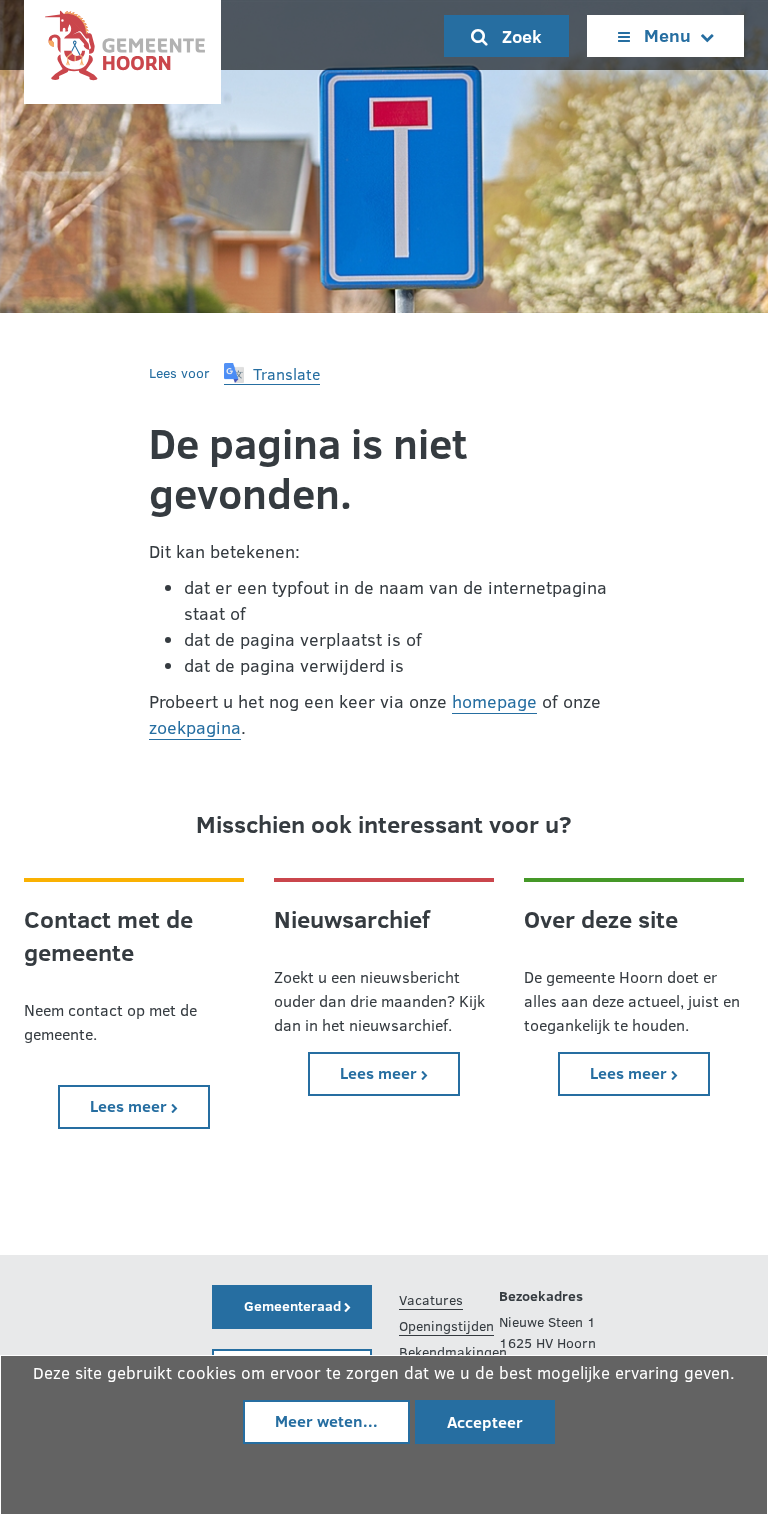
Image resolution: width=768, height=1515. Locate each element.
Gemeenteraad (294, 1305)
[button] (272, 374)
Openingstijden (446, 1325)
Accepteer (485, 1421)
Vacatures (431, 1299)
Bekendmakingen (453, 1351)
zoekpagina (195, 727)
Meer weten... (326, 1420)
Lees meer (150, 1105)
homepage (494, 701)
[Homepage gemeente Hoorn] (122, 50)
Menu (667, 35)
